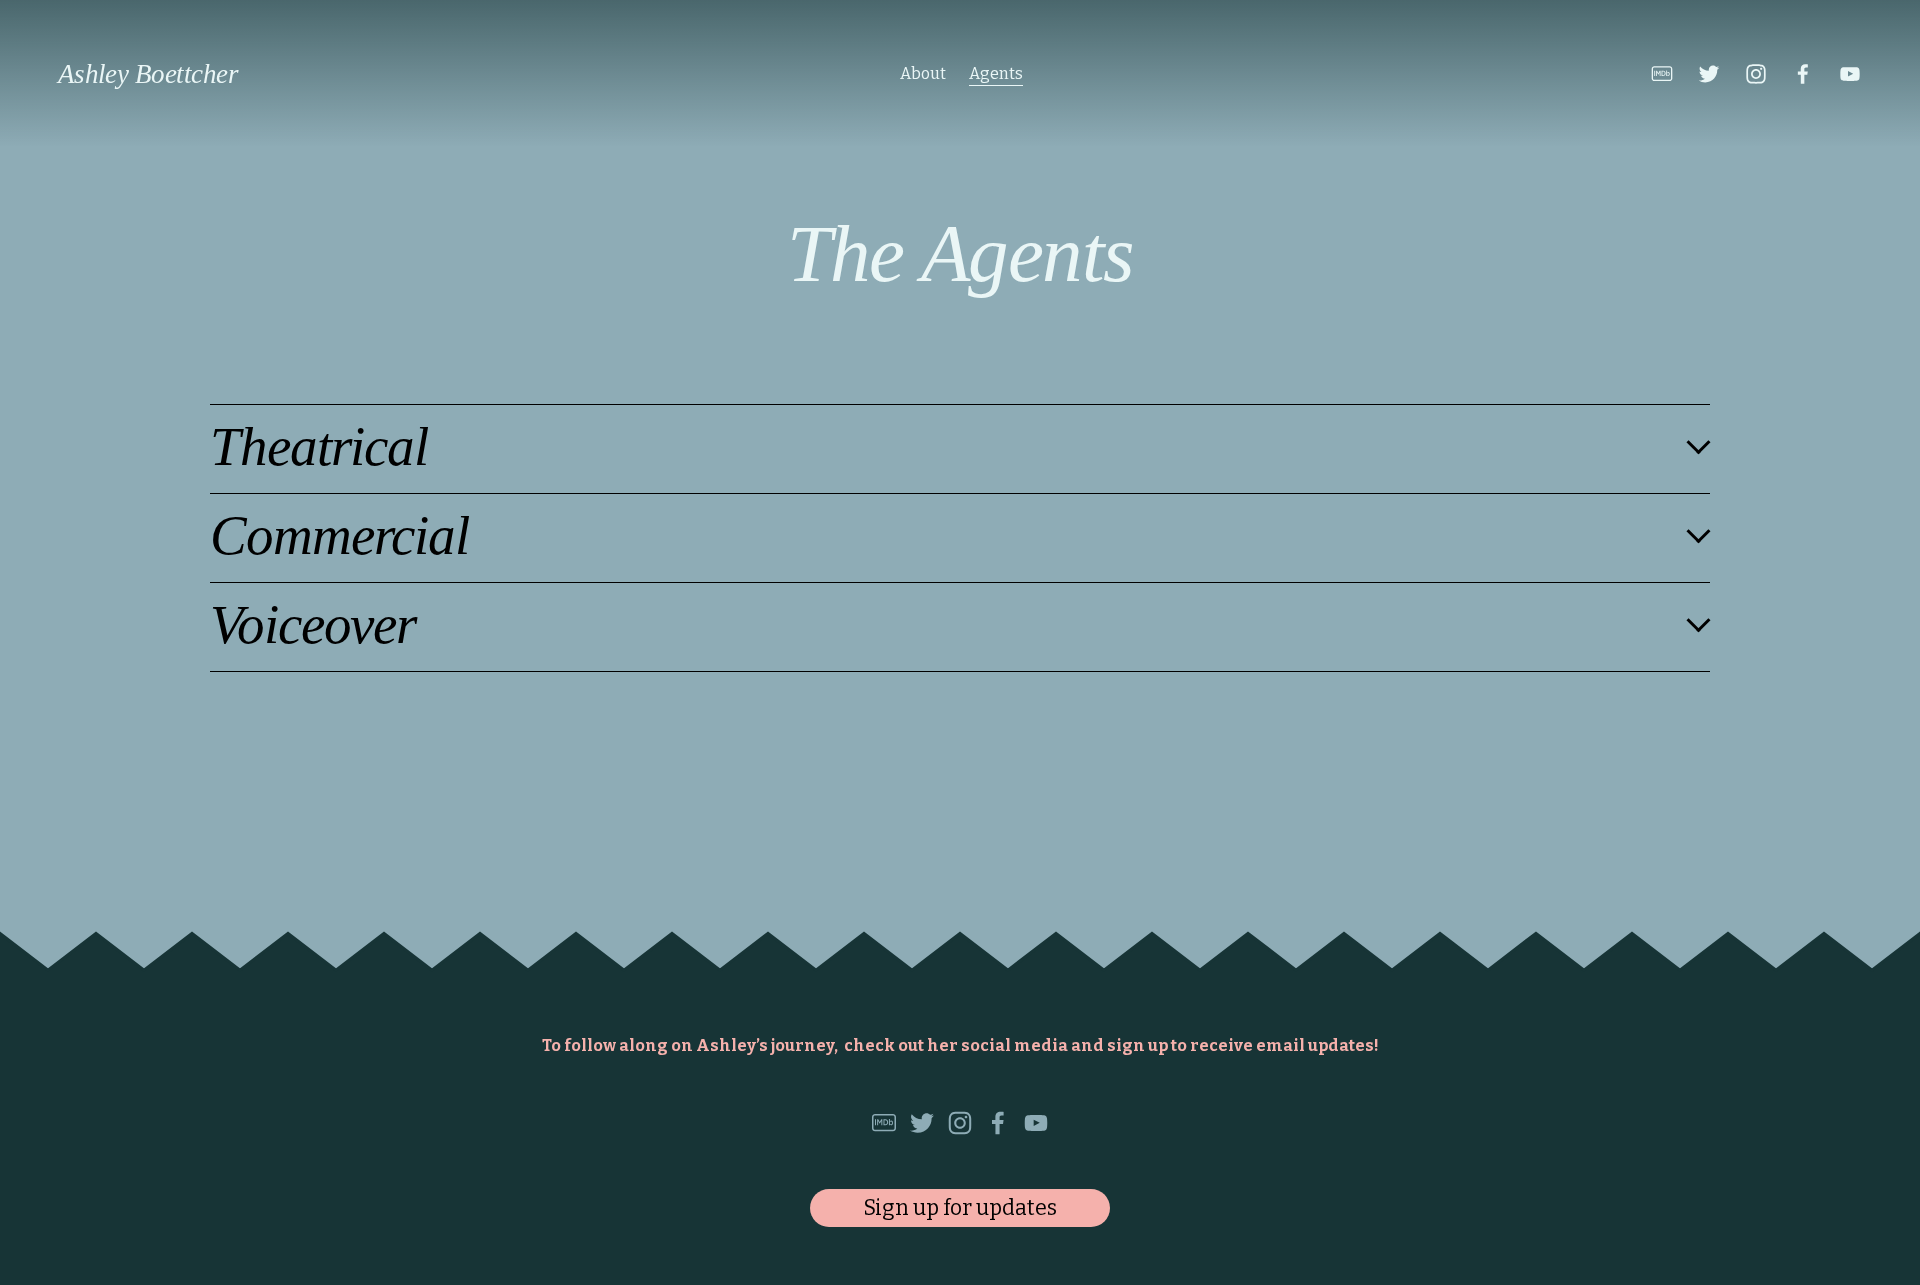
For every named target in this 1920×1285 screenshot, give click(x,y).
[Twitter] (1709, 74)
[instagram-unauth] (1756, 74)
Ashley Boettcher (148, 74)
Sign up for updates (960, 1208)
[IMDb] (1662, 74)
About (923, 73)
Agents (996, 73)
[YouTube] (1850, 74)
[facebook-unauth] (1803, 74)
